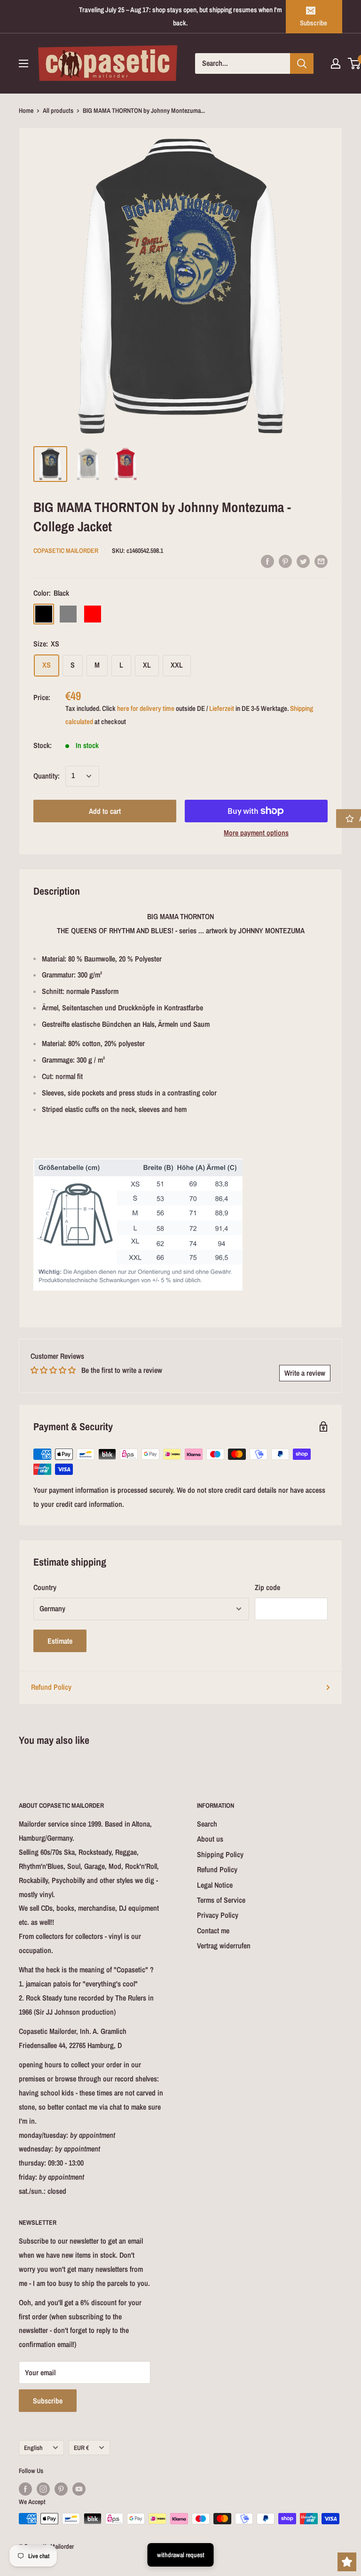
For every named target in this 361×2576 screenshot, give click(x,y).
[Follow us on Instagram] (43, 2489)
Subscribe (314, 23)
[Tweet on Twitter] (303, 561)
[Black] (44, 614)
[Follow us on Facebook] (25, 2489)
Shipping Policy (220, 1854)
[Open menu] (24, 63)
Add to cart (105, 811)
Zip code (267, 1587)
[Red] (93, 614)
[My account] (336, 63)
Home (26, 110)
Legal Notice (215, 1885)
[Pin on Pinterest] (285, 561)
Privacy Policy (218, 1915)
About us (210, 1839)
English (33, 2448)
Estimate (60, 1641)
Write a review (305, 1373)
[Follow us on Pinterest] (61, 2489)
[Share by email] (321, 561)
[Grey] (68, 614)
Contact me (213, 1930)
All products (58, 110)
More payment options (256, 833)
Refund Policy (51, 1687)
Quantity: (47, 776)
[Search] (302, 63)
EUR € (81, 2448)
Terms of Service (221, 1900)
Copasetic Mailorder (66, 551)
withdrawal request (181, 2555)
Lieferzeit (222, 708)
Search (207, 1824)
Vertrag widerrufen (224, 1946)
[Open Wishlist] (347, 2562)
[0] (355, 63)
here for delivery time (146, 708)
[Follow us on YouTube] (79, 2489)
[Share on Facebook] (267, 561)
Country (45, 1587)
